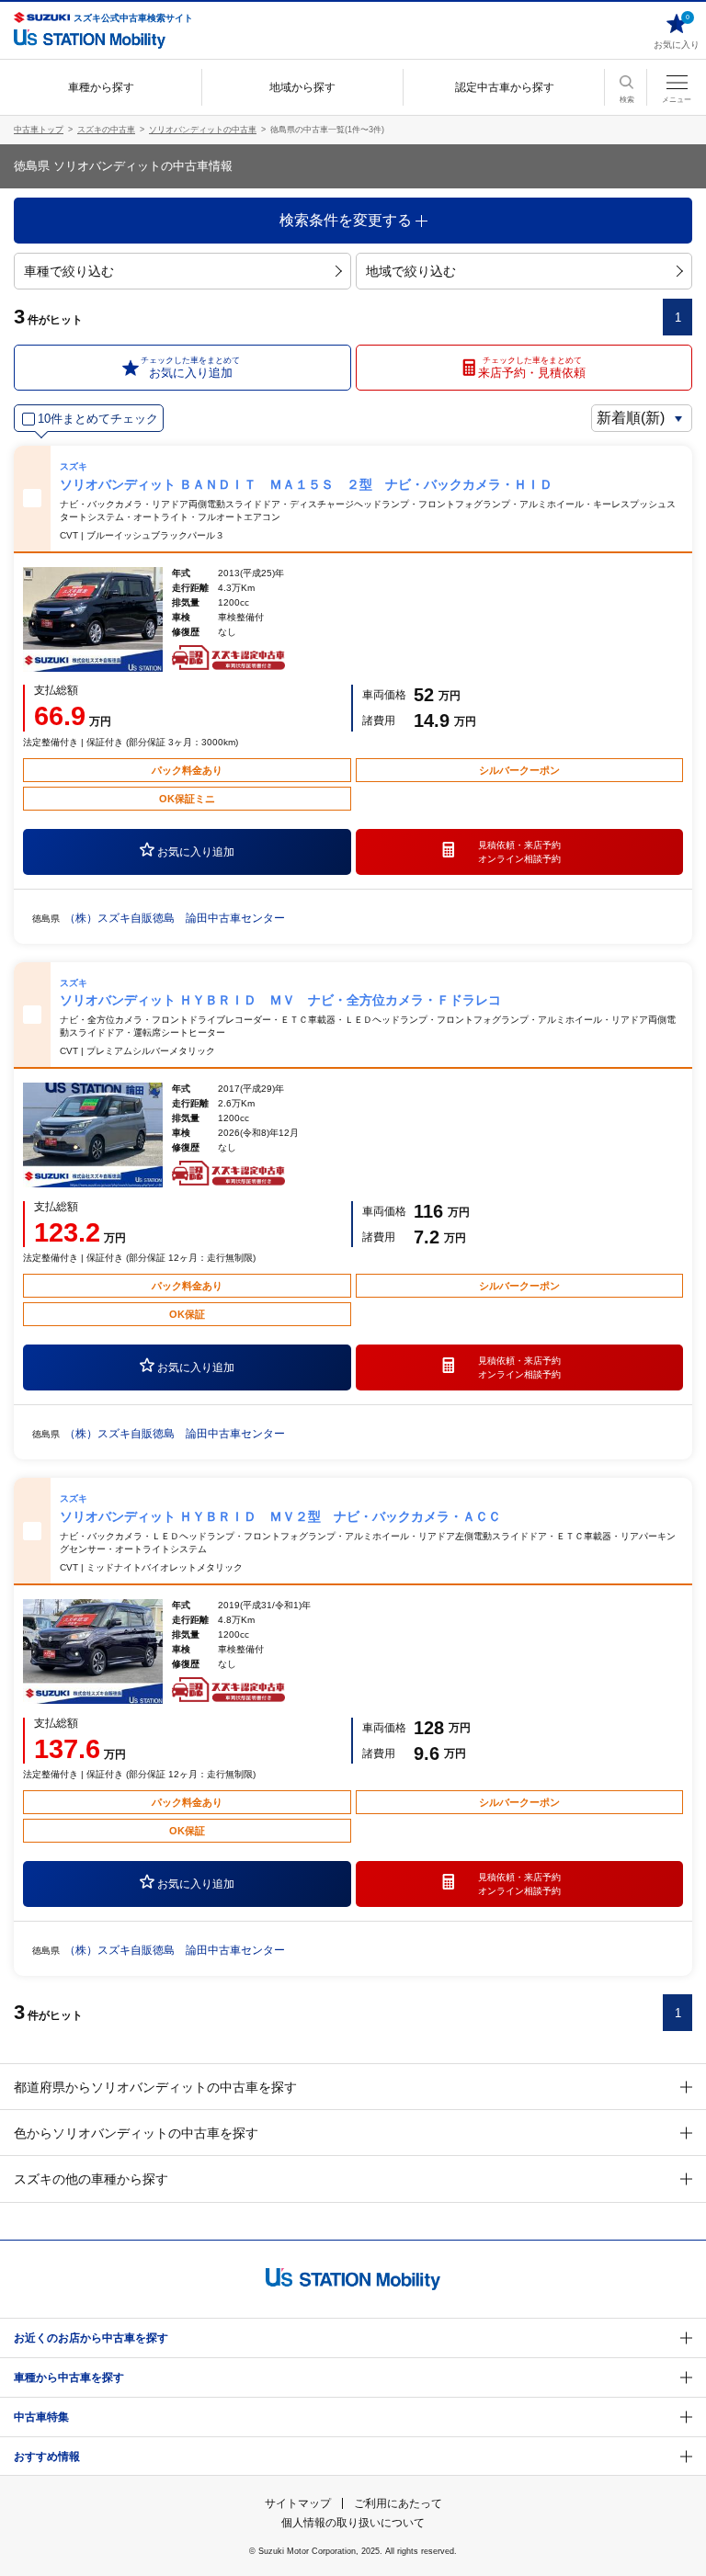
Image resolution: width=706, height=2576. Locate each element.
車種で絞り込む (69, 271)
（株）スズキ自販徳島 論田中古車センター (175, 918)
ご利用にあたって (398, 2503)
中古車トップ (39, 130)
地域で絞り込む (411, 271)
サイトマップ (298, 2503)
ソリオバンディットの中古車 (203, 130)
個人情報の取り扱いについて (353, 2523)
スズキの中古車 (106, 130)
